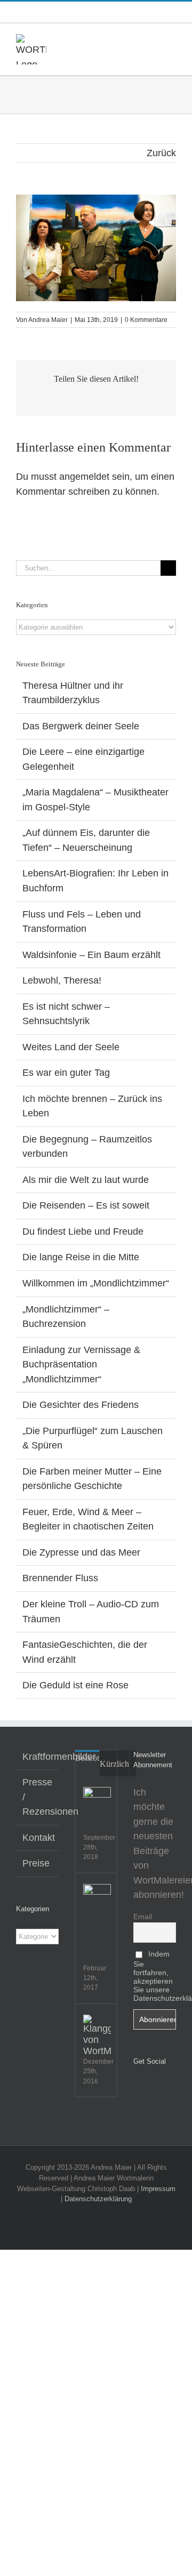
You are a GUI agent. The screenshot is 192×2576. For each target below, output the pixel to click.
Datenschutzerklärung (98, 2199)
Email (143, 1917)
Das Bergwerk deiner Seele (81, 726)
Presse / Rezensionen (38, 1797)
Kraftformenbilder (38, 1757)
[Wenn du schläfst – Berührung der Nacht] (97, 1898)
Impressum (158, 2189)
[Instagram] (151, 2089)
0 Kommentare (146, 320)
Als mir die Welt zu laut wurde (86, 1180)
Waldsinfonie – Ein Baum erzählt (91, 955)
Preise (36, 1863)
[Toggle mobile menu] (172, 40)
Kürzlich (114, 1764)
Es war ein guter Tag (66, 1073)
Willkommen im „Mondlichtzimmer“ (96, 1283)
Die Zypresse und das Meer (81, 1552)
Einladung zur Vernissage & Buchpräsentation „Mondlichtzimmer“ (81, 1365)
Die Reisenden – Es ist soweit (86, 1205)
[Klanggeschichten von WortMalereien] (97, 2036)
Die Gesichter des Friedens (81, 1405)
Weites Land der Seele (71, 1047)
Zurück (161, 153)
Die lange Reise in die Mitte (81, 1257)
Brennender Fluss (60, 1578)
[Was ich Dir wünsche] (97, 1801)
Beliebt (87, 1758)
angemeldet (84, 477)
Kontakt (38, 1838)
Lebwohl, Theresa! (62, 980)
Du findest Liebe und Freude (83, 1231)
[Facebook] (137, 2089)
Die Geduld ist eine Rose (75, 1685)
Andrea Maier (48, 320)
